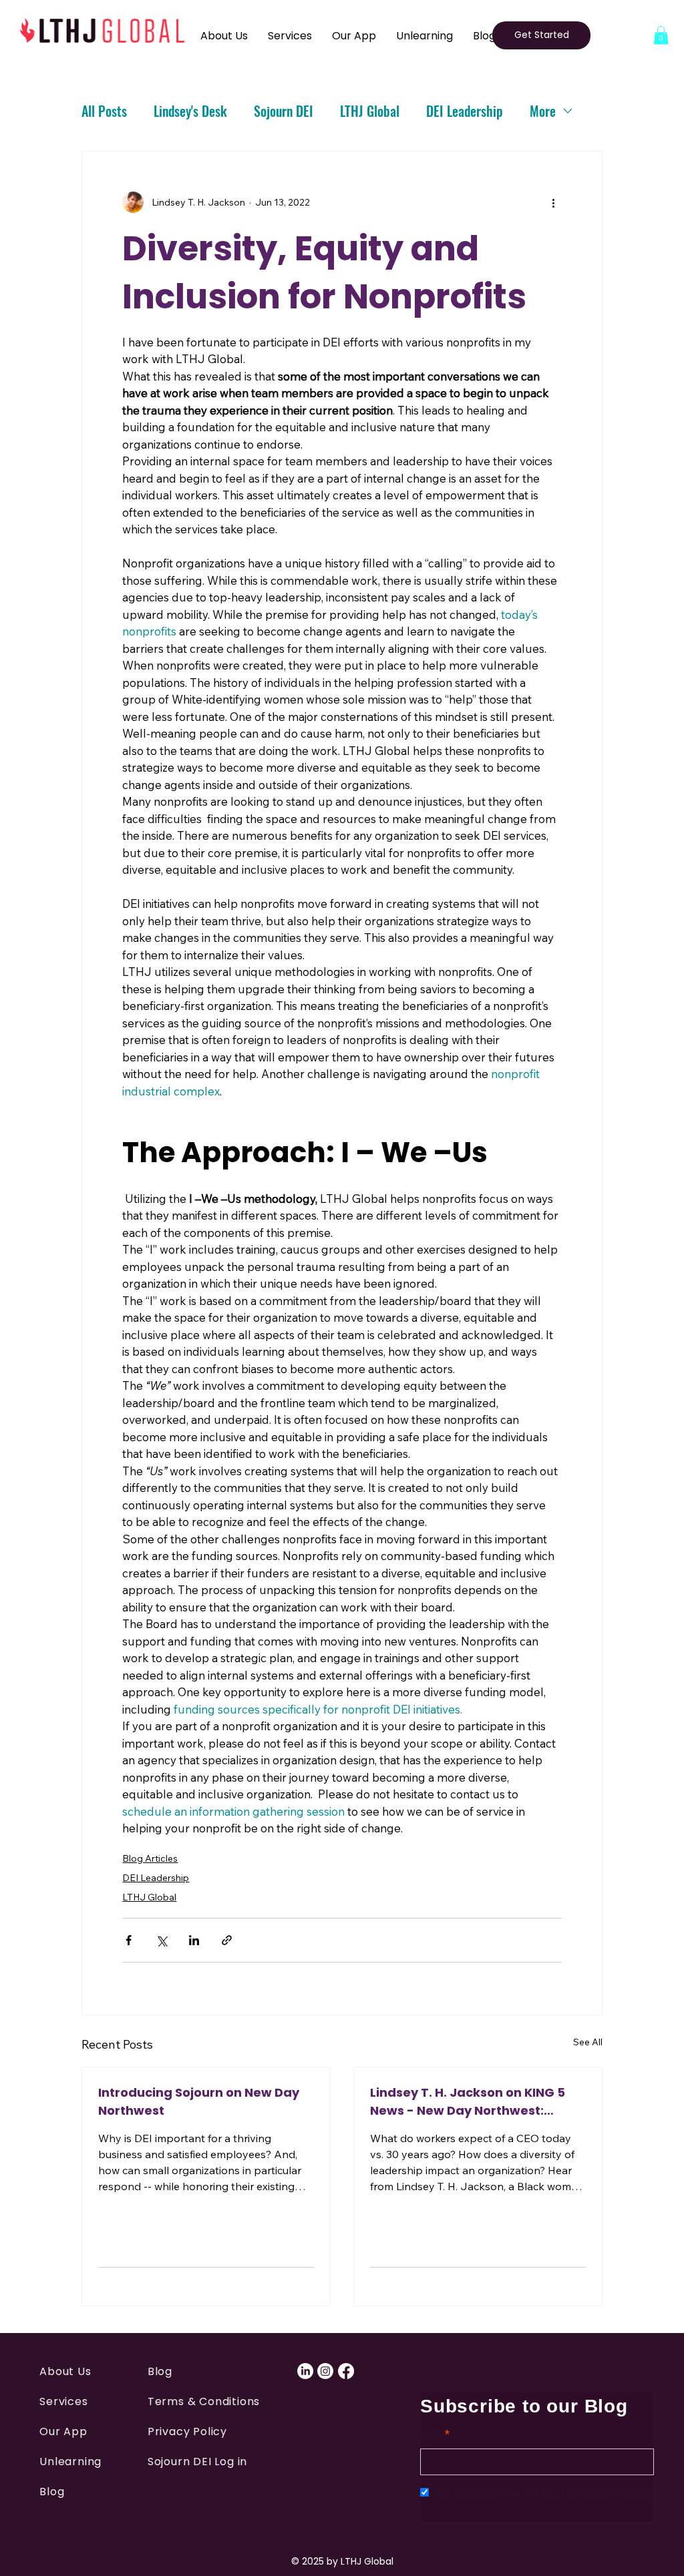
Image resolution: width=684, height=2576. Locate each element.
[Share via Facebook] (129, 1940)
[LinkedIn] (305, 2371)
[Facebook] (346, 2371)
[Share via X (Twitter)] (161, 1940)
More (543, 111)
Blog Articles (150, 1858)
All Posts (104, 111)
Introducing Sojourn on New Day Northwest (199, 2101)
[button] (661, 35)
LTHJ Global (370, 111)
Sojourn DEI (284, 111)
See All (588, 2042)
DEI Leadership (465, 111)
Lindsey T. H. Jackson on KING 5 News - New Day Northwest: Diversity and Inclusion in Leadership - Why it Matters (468, 2102)
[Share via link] (227, 1940)
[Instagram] (325, 2371)
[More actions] (554, 202)
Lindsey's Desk (190, 111)
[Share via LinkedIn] (194, 1940)
